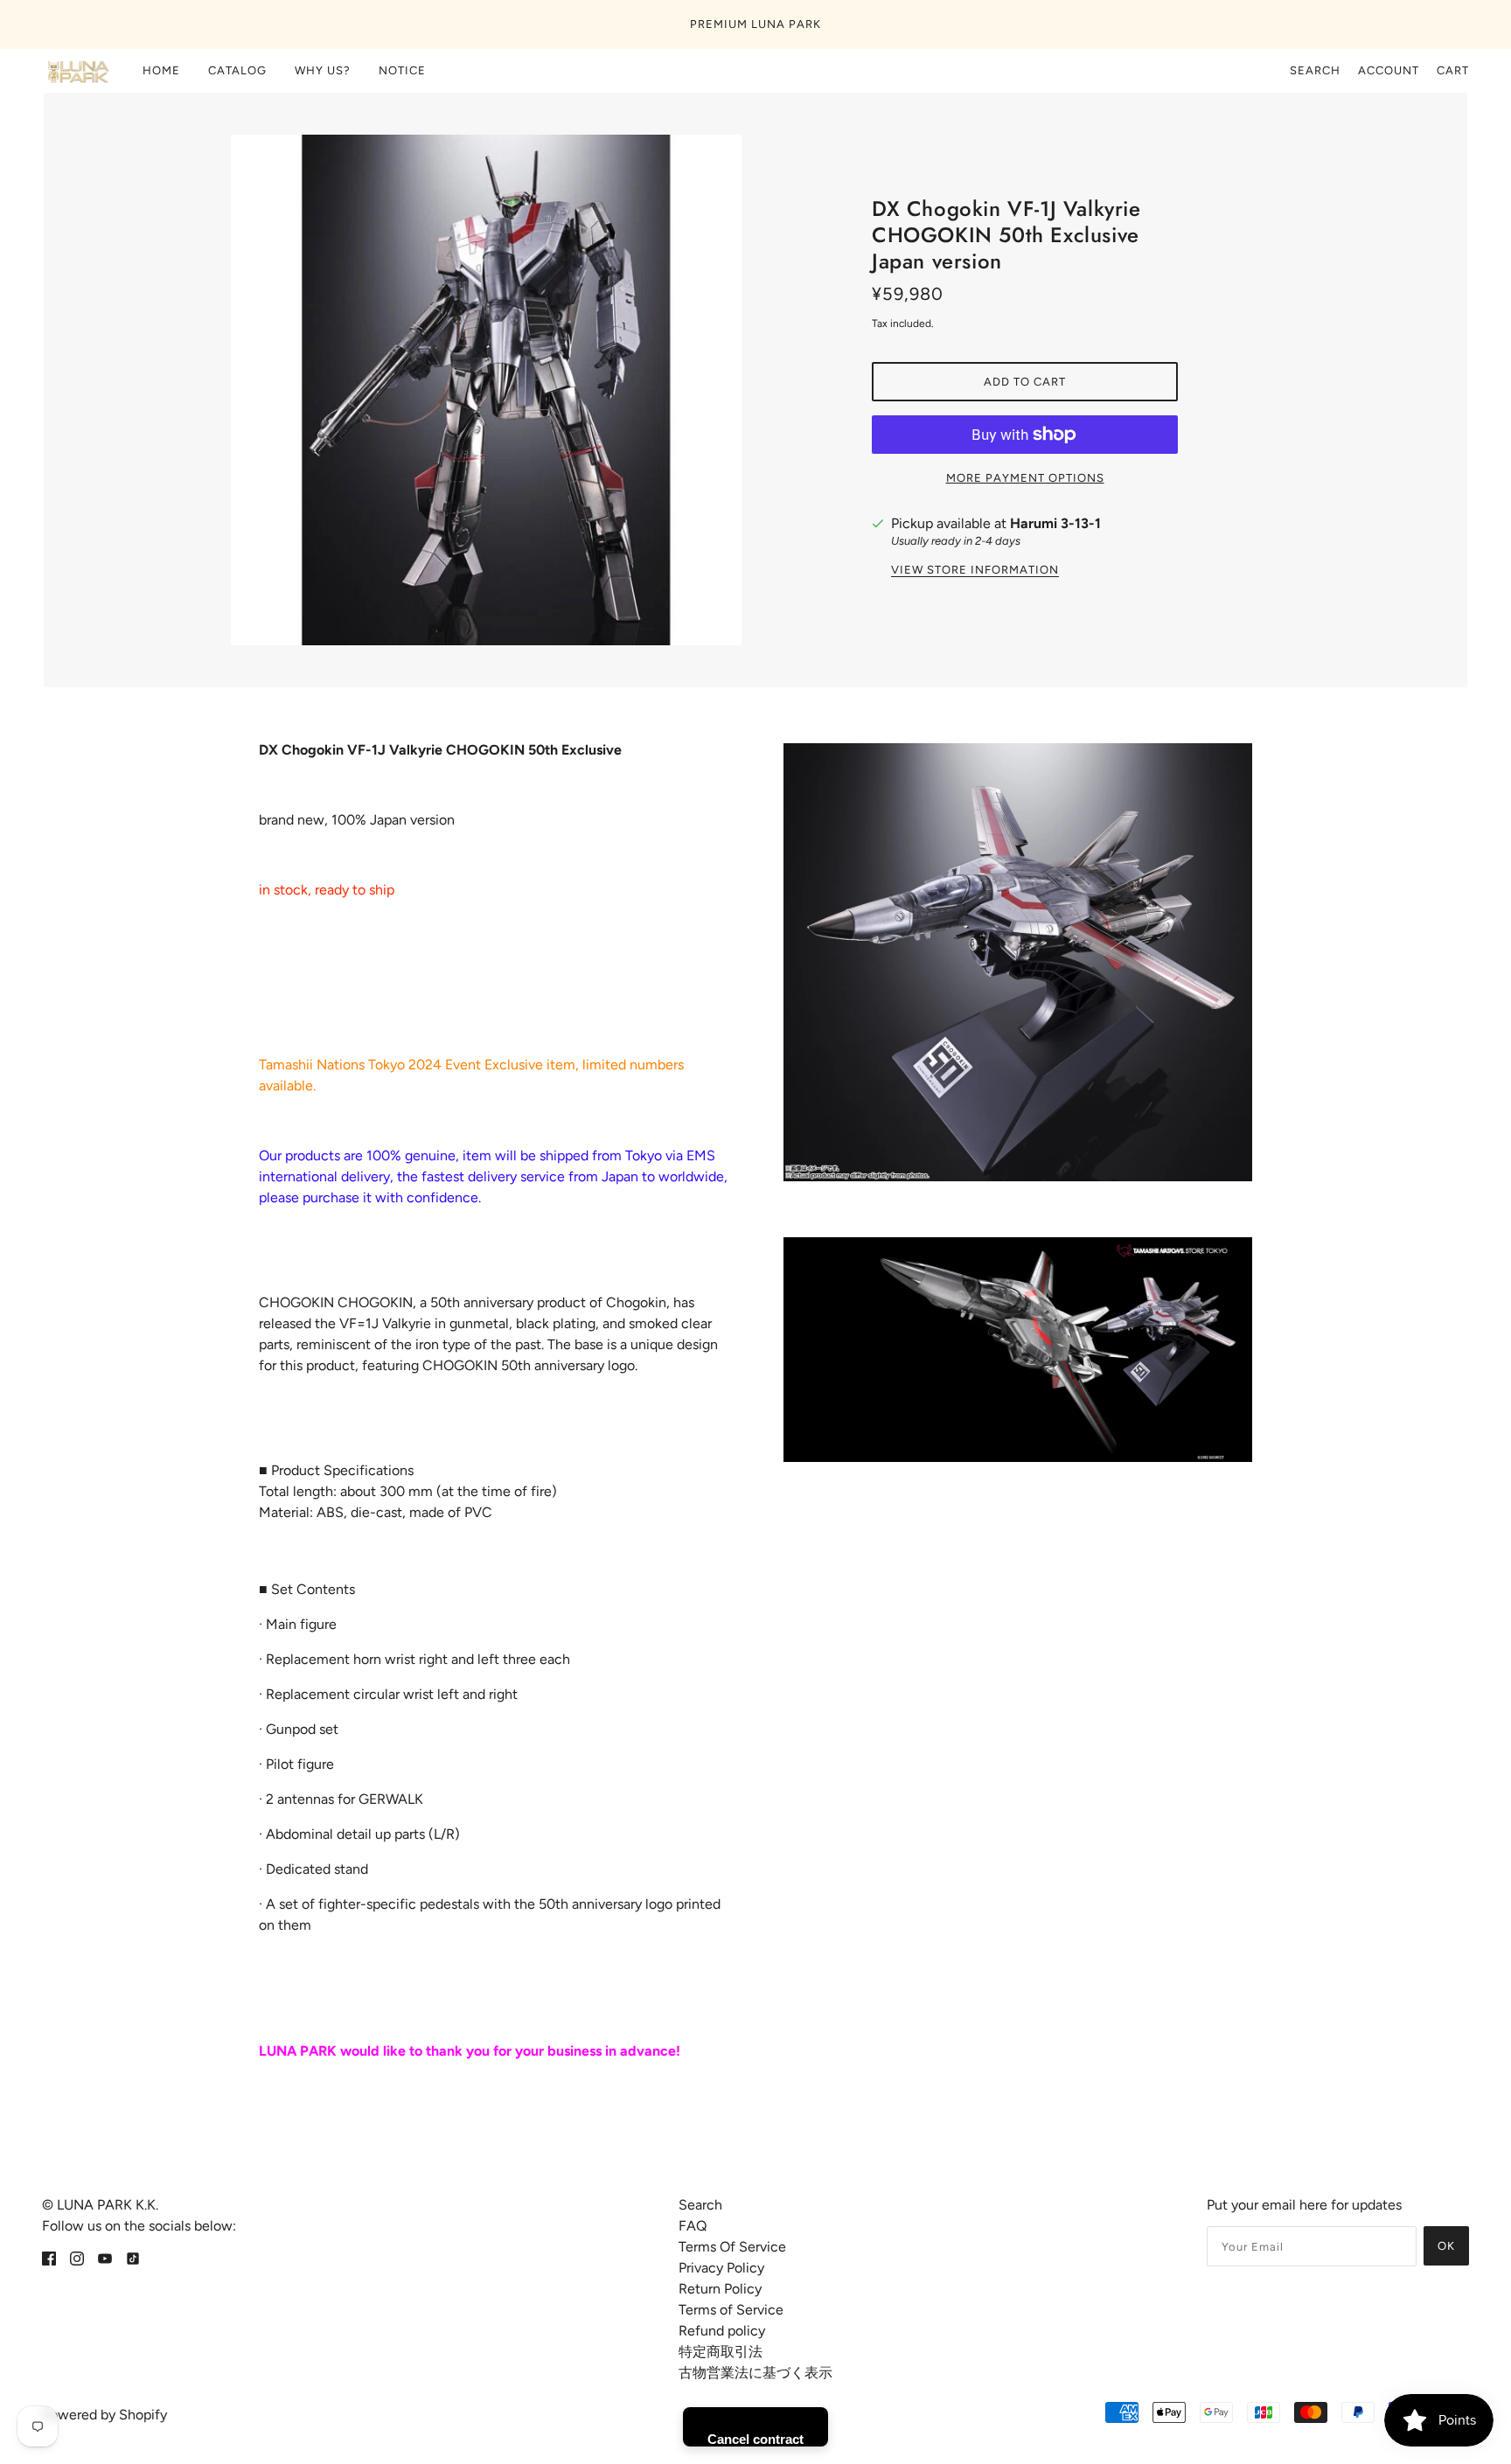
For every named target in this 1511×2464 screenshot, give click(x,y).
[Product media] (1018, 962)
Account (1389, 70)
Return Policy (720, 2289)
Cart (1453, 70)
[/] (77, 71)
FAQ (693, 2226)
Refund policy (722, 2331)
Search (1315, 70)
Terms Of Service (732, 2247)
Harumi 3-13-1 (1055, 523)
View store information (975, 570)
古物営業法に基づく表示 (755, 2373)
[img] (49, 2258)
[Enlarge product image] (486, 390)
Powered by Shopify (104, 2415)
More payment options (1025, 478)
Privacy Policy (721, 2268)
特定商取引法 (721, 2352)
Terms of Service (731, 2310)
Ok (1446, 2246)
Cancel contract (755, 2439)
